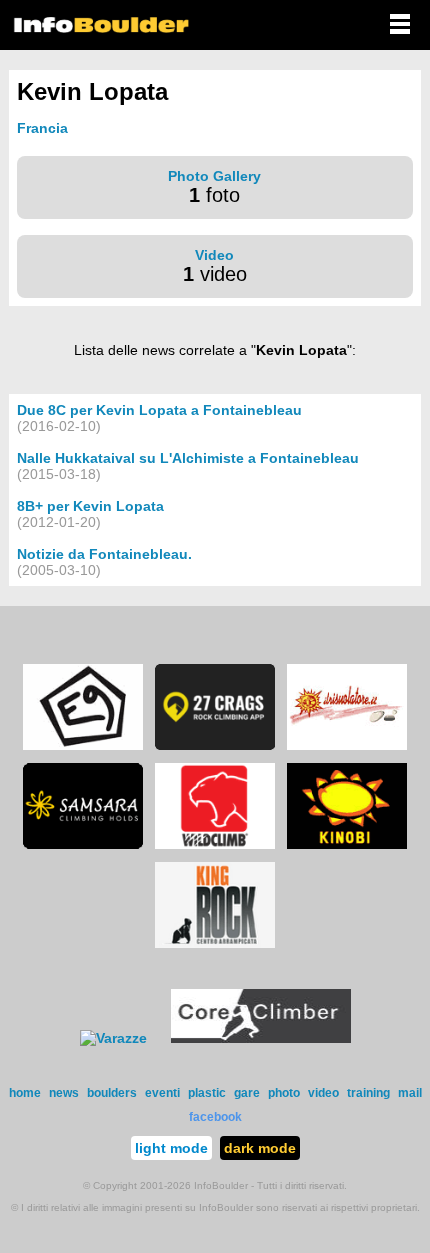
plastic (207, 1093)
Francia (42, 128)
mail (410, 1093)
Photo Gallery (214, 176)
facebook (215, 1117)
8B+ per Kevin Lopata (90, 506)
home (25, 1093)
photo (284, 1093)
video (323, 1093)
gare (247, 1093)
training (368, 1093)
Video (214, 255)
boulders (112, 1093)
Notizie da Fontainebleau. (104, 554)
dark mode (260, 1148)
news (64, 1093)
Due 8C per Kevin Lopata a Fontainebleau (159, 410)
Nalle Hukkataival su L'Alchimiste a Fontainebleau (188, 458)
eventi (162, 1093)
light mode (171, 1148)
